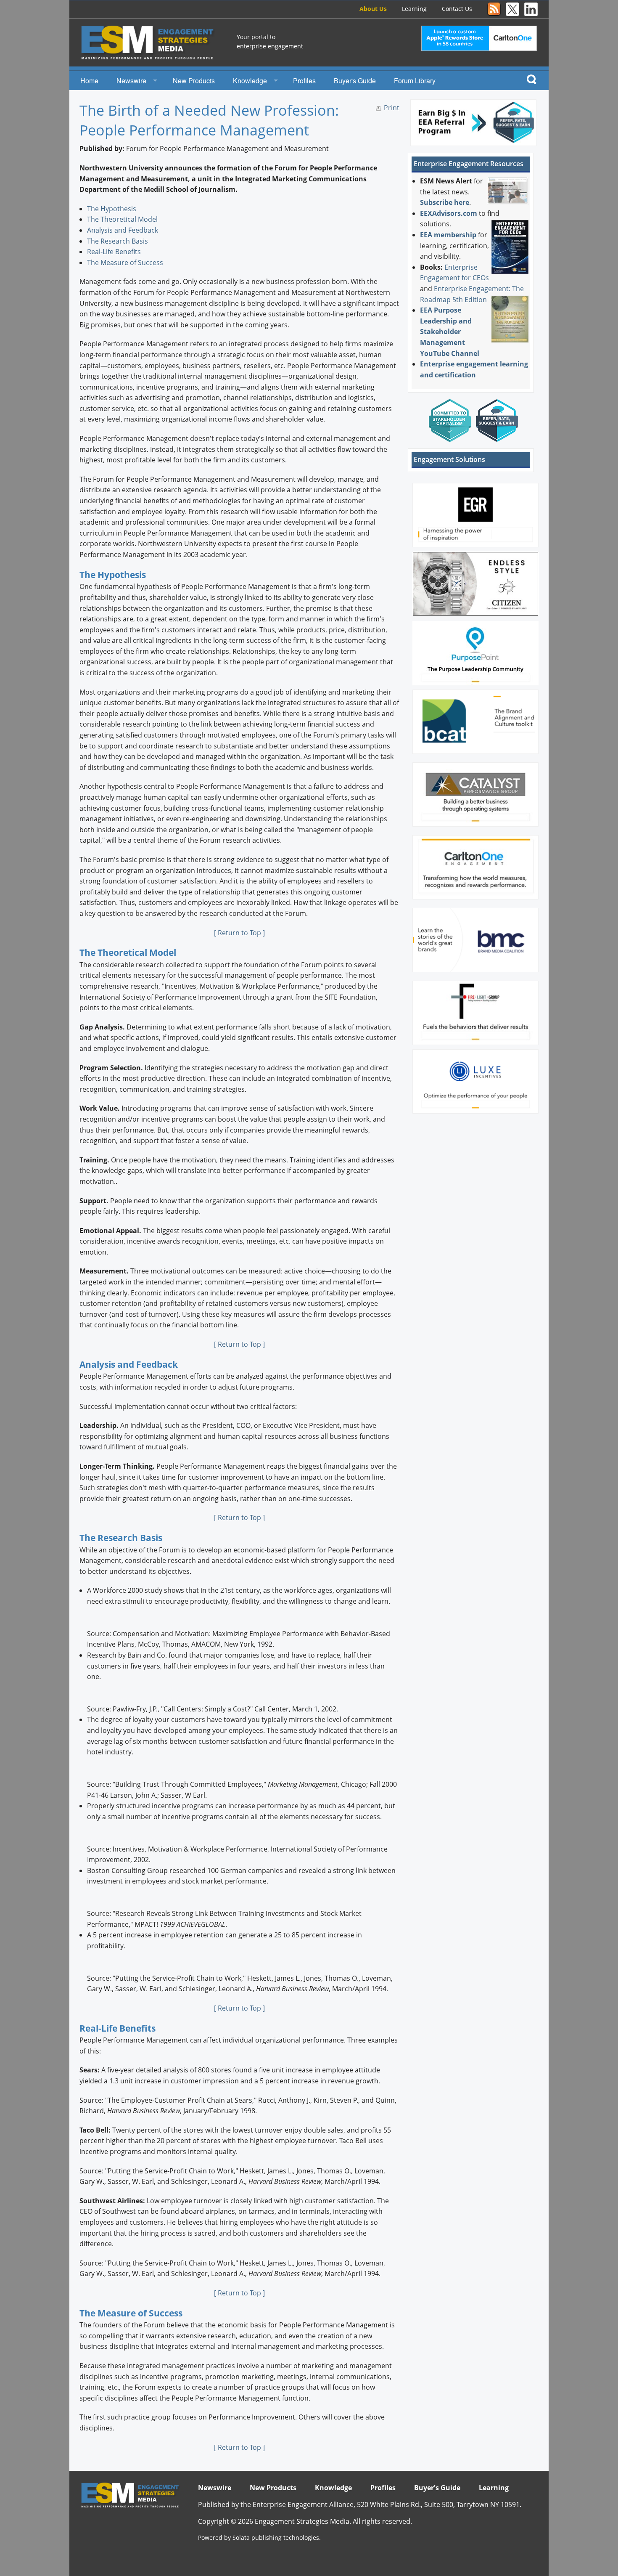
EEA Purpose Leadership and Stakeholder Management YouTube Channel (450, 332)
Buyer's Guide (355, 81)
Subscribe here (445, 202)
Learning (414, 9)
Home (89, 81)
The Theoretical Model (122, 219)
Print (392, 108)
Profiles (304, 81)
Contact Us (457, 9)
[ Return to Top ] (239, 933)
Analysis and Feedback (123, 230)
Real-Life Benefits (114, 252)
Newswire (131, 81)
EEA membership (448, 235)
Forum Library (415, 81)
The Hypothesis (112, 209)
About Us (373, 9)
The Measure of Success (125, 263)
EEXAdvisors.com (449, 213)
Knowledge (250, 81)
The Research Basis (118, 241)
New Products (194, 81)
